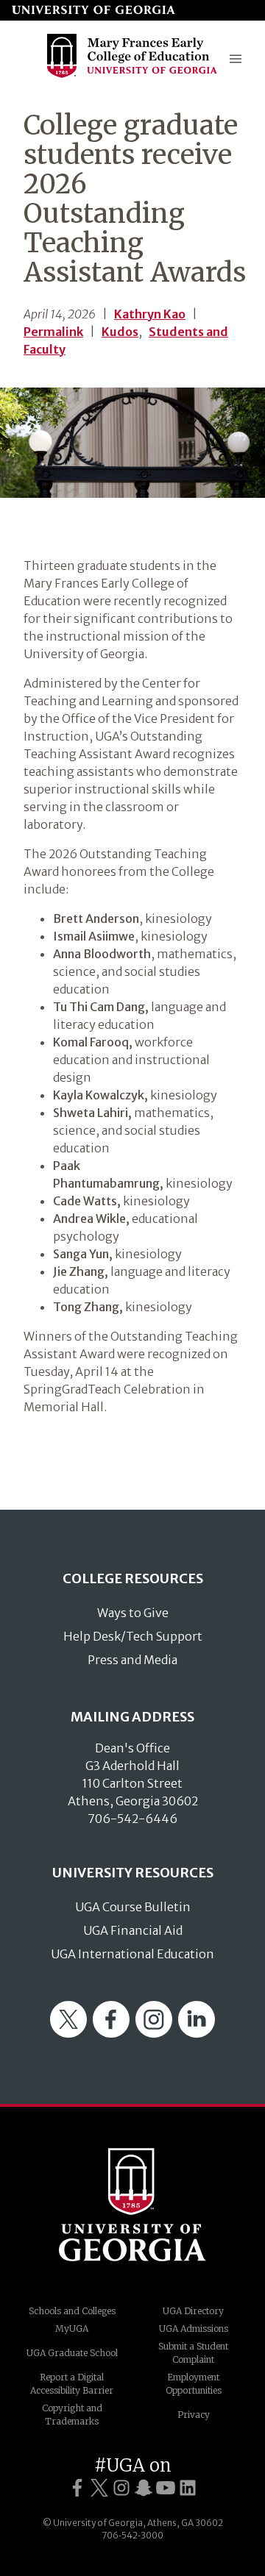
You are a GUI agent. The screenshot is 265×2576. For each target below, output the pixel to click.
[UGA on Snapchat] (144, 2488)
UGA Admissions (194, 2329)
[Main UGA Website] (93, 10)
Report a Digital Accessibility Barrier (72, 2384)
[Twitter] (68, 2033)
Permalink (53, 332)
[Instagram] (154, 2033)
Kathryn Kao (150, 314)
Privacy (194, 2415)
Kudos (120, 332)
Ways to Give (133, 1613)
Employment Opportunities (194, 2384)
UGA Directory (193, 2311)
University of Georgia (132, 2205)
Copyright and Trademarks (72, 2415)
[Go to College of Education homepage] (132, 76)
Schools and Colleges (72, 2311)
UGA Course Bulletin (133, 1907)
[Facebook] (111, 2033)
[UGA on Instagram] (121, 2488)
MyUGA (72, 2329)
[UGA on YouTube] (166, 2488)
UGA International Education (132, 1954)
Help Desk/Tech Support (133, 1636)
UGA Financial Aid (133, 1930)
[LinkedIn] (197, 2033)
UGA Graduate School (72, 2353)
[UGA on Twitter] (99, 2488)
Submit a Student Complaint (193, 2353)
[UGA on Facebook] (77, 2488)
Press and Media (132, 1660)
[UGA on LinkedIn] (188, 2488)
